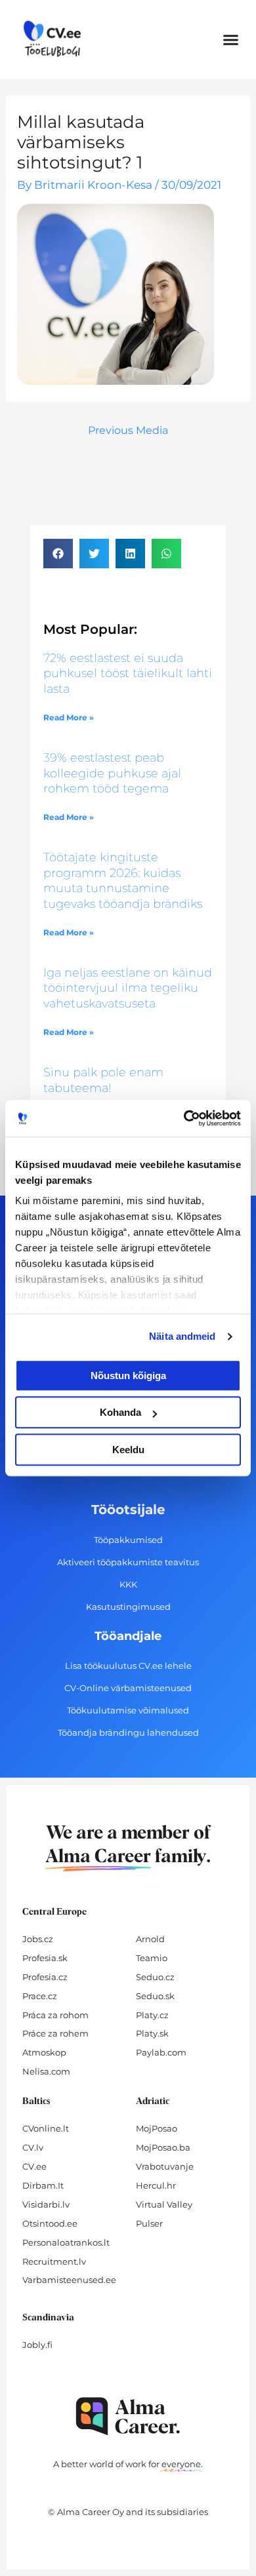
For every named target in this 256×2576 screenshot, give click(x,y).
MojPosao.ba (163, 2147)
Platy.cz (152, 2015)
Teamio (152, 1958)
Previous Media (128, 430)
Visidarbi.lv (46, 2204)
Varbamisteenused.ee (69, 2280)
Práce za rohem (55, 2033)
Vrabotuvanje (165, 2166)
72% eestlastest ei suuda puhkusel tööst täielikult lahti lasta (128, 673)
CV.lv (33, 2147)
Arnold (150, 1939)
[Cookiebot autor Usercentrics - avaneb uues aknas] (184, 1118)
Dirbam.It (43, 2185)
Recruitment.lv (54, 2261)
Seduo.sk (155, 1996)
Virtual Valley (164, 2204)
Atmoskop (44, 2052)
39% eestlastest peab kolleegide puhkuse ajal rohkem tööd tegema (112, 773)
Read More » (69, 717)
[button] (231, 39)
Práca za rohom (55, 2015)
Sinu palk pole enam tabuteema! (103, 1080)
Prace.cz (40, 1996)
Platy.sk (152, 2033)
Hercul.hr (156, 2185)
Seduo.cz (155, 1977)
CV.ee (34, 2166)
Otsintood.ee (50, 2223)
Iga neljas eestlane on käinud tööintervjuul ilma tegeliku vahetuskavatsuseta (128, 988)
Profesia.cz (45, 1977)
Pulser (149, 2223)
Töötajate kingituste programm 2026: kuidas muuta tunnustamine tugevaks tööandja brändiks (123, 880)
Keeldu (128, 1450)
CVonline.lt (46, 2128)
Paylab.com (161, 2052)
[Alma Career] (128, 2416)
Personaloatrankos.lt (66, 2242)
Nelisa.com (46, 2071)
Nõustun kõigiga (128, 1376)
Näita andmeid (182, 1336)
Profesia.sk (45, 1958)
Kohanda (120, 1412)
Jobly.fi (37, 2345)
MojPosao (157, 2128)
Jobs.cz (38, 1939)
